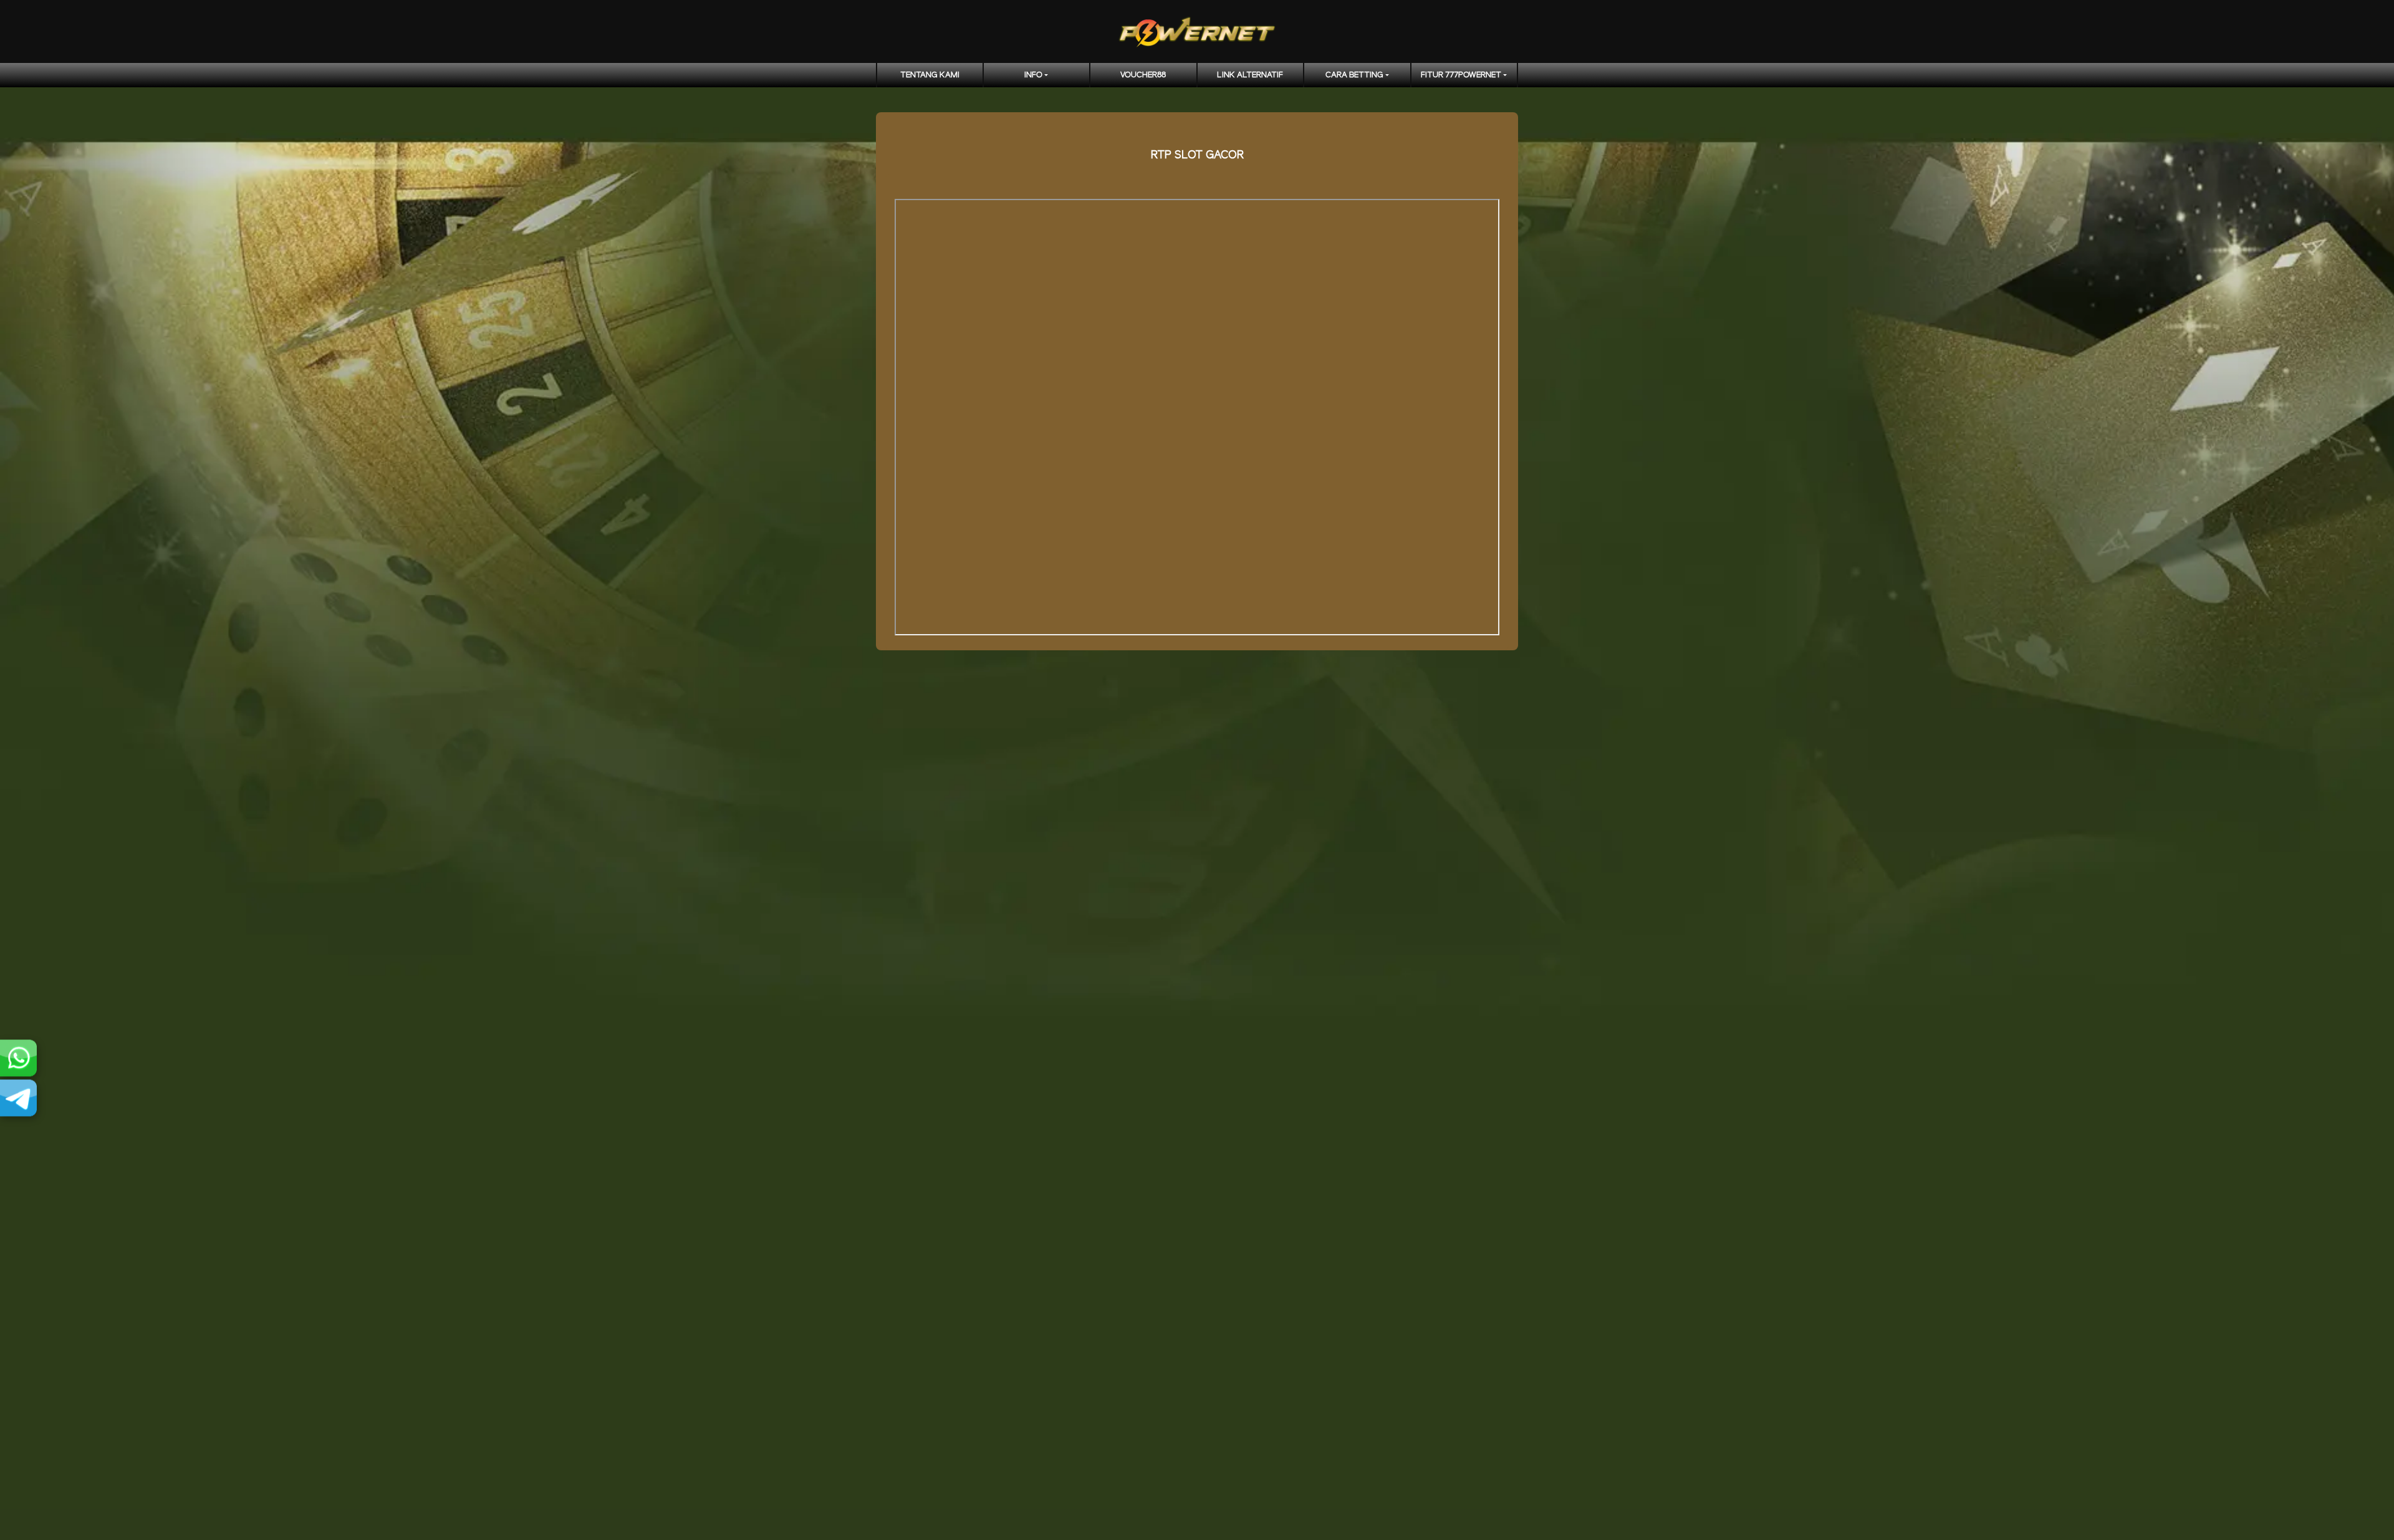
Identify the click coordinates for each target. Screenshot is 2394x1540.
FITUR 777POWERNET (1461, 75)
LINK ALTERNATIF (1250, 75)
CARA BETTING (1354, 75)
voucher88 (1143, 75)
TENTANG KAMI (930, 75)
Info (1033, 75)
